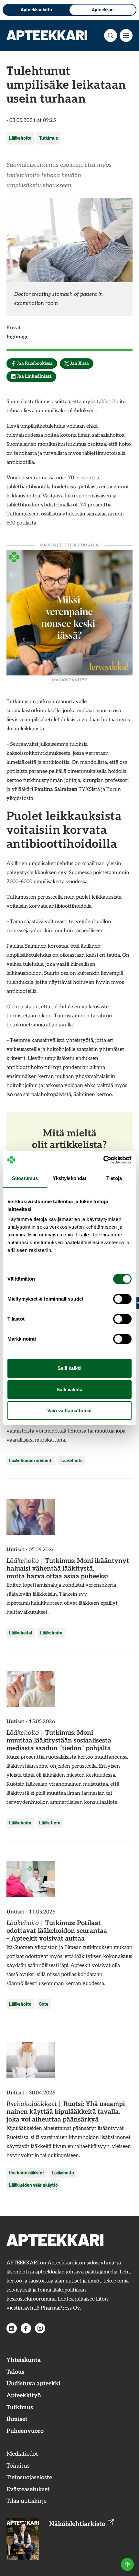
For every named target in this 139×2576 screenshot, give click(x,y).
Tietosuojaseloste (29, 2477)
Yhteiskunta (24, 2360)
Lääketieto (50, 1823)
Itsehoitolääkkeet (27, 2173)
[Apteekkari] (47, 35)
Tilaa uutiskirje (27, 2501)
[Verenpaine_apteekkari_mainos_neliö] (69, 612)
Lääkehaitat (21, 1633)
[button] (111, 35)
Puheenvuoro (25, 2431)
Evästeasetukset (28, 2489)
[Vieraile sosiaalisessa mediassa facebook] (26, 2328)
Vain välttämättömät (69, 1410)
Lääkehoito (20, 138)
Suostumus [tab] (25, 1178)
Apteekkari (103, 10)
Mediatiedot (22, 2454)
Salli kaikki (69, 1368)
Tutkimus (48, 138)
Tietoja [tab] (114, 1178)
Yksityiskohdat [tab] (69, 1178)
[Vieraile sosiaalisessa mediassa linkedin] (12, 2328)
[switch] (122, 1299)
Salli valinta (69, 1389)
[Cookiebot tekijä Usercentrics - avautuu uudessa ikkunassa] (103, 1160)
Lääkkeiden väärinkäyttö (33, 2185)
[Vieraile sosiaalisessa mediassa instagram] (40, 2328)
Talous (15, 2372)
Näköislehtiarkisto (78, 2524)
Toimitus (18, 2466)
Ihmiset (17, 2419)
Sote (44, 2004)
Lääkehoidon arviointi (31, 1460)
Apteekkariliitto (36, 10)
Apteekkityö (24, 2396)
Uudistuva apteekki (33, 2384)
